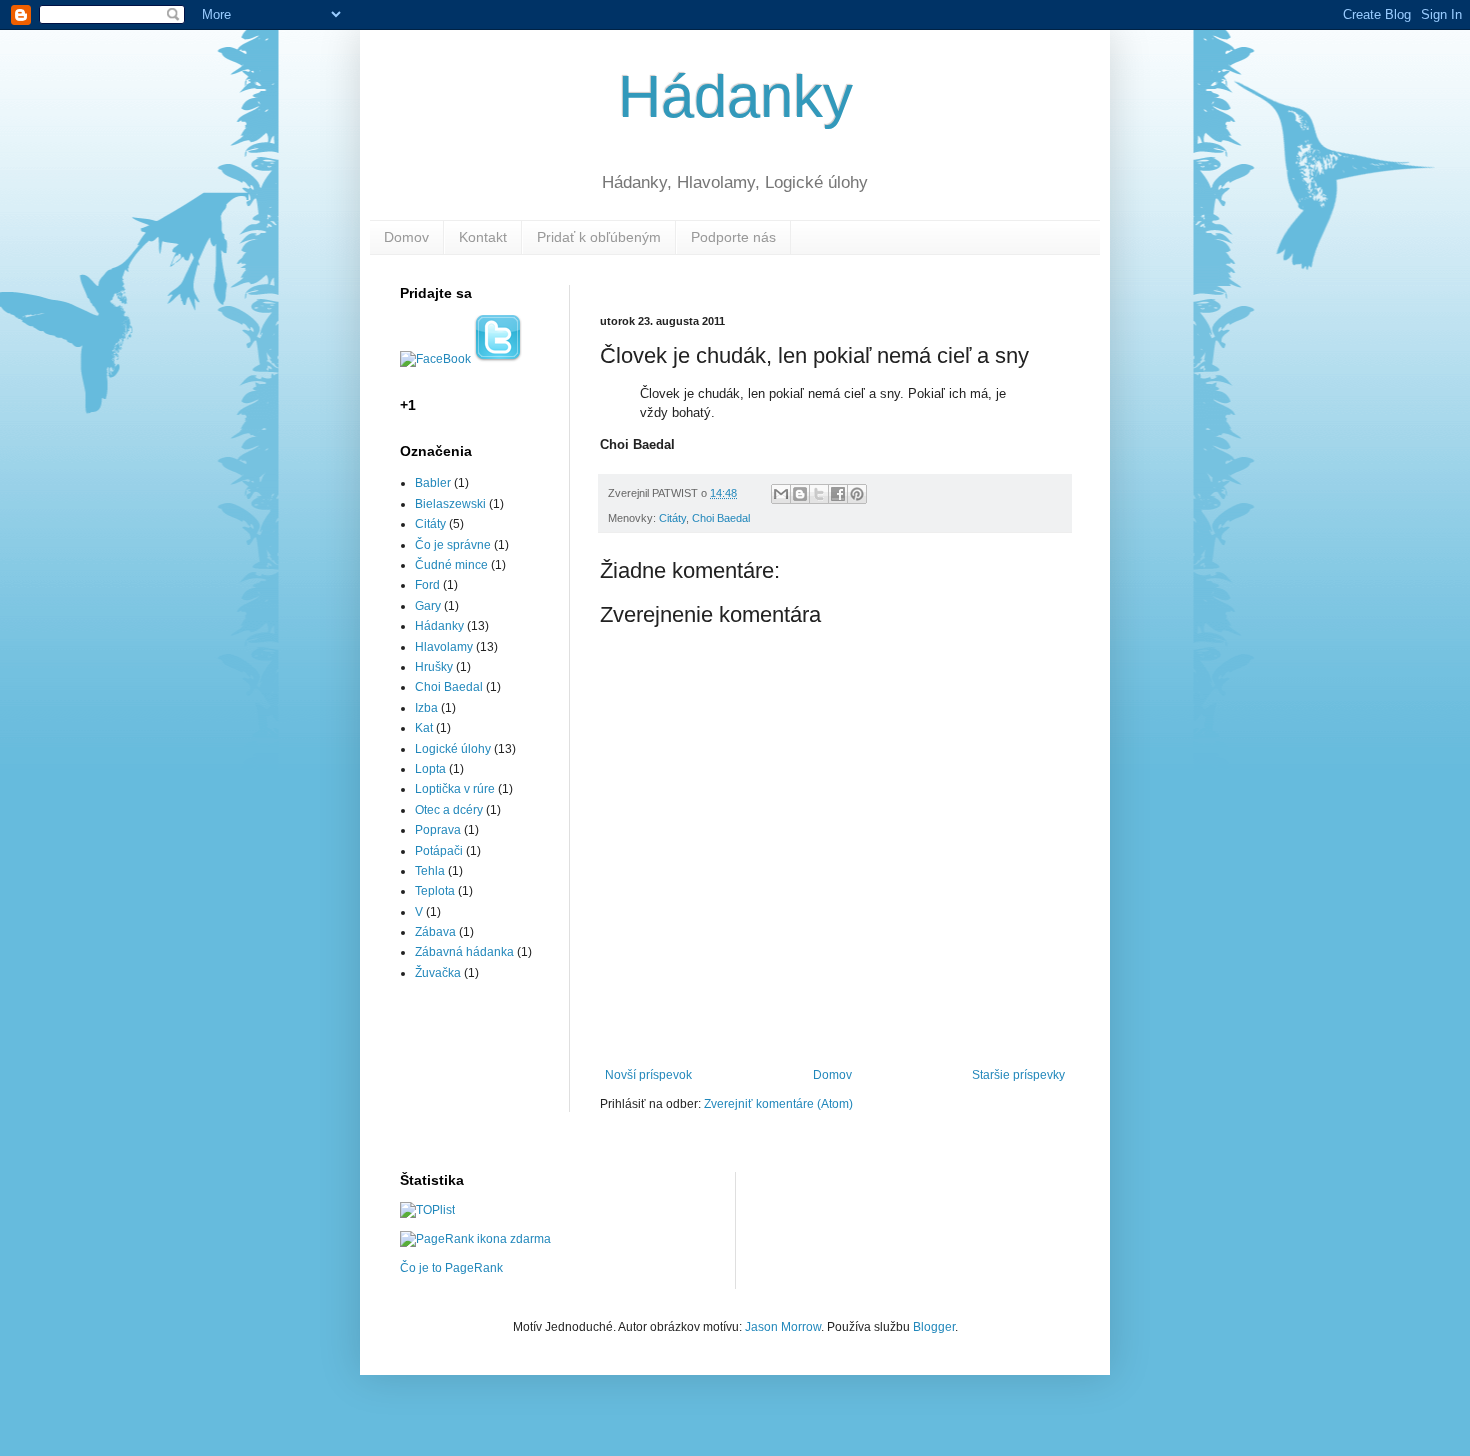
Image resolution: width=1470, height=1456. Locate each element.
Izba (426, 708)
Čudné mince (451, 565)
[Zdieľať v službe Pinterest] (857, 494)
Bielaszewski (450, 504)
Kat (424, 728)
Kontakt (483, 237)
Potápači (439, 851)
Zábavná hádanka (464, 952)
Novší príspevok (648, 1075)
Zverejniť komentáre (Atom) (778, 1104)
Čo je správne (453, 545)
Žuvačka (438, 973)
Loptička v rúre (455, 789)
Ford (427, 585)
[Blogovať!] (800, 494)
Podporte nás (733, 237)
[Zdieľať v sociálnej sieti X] (819, 494)
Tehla (430, 871)
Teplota (435, 891)
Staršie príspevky (1018, 1075)
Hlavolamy (444, 647)
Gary (428, 606)
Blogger (934, 1327)
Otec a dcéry (449, 810)
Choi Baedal (721, 518)
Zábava (435, 932)
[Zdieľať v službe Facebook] (838, 494)
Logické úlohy (453, 749)
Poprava (438, 830)
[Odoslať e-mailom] (781, 494)
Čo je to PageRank (451, 1268)
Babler (433, 483)
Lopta (430, 769)
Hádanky (735, 96)
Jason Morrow (783, 1327)
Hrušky (434, 667)
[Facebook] (435, 359)
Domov (406, 237)
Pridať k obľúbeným (599, 237)
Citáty (672, 518)
